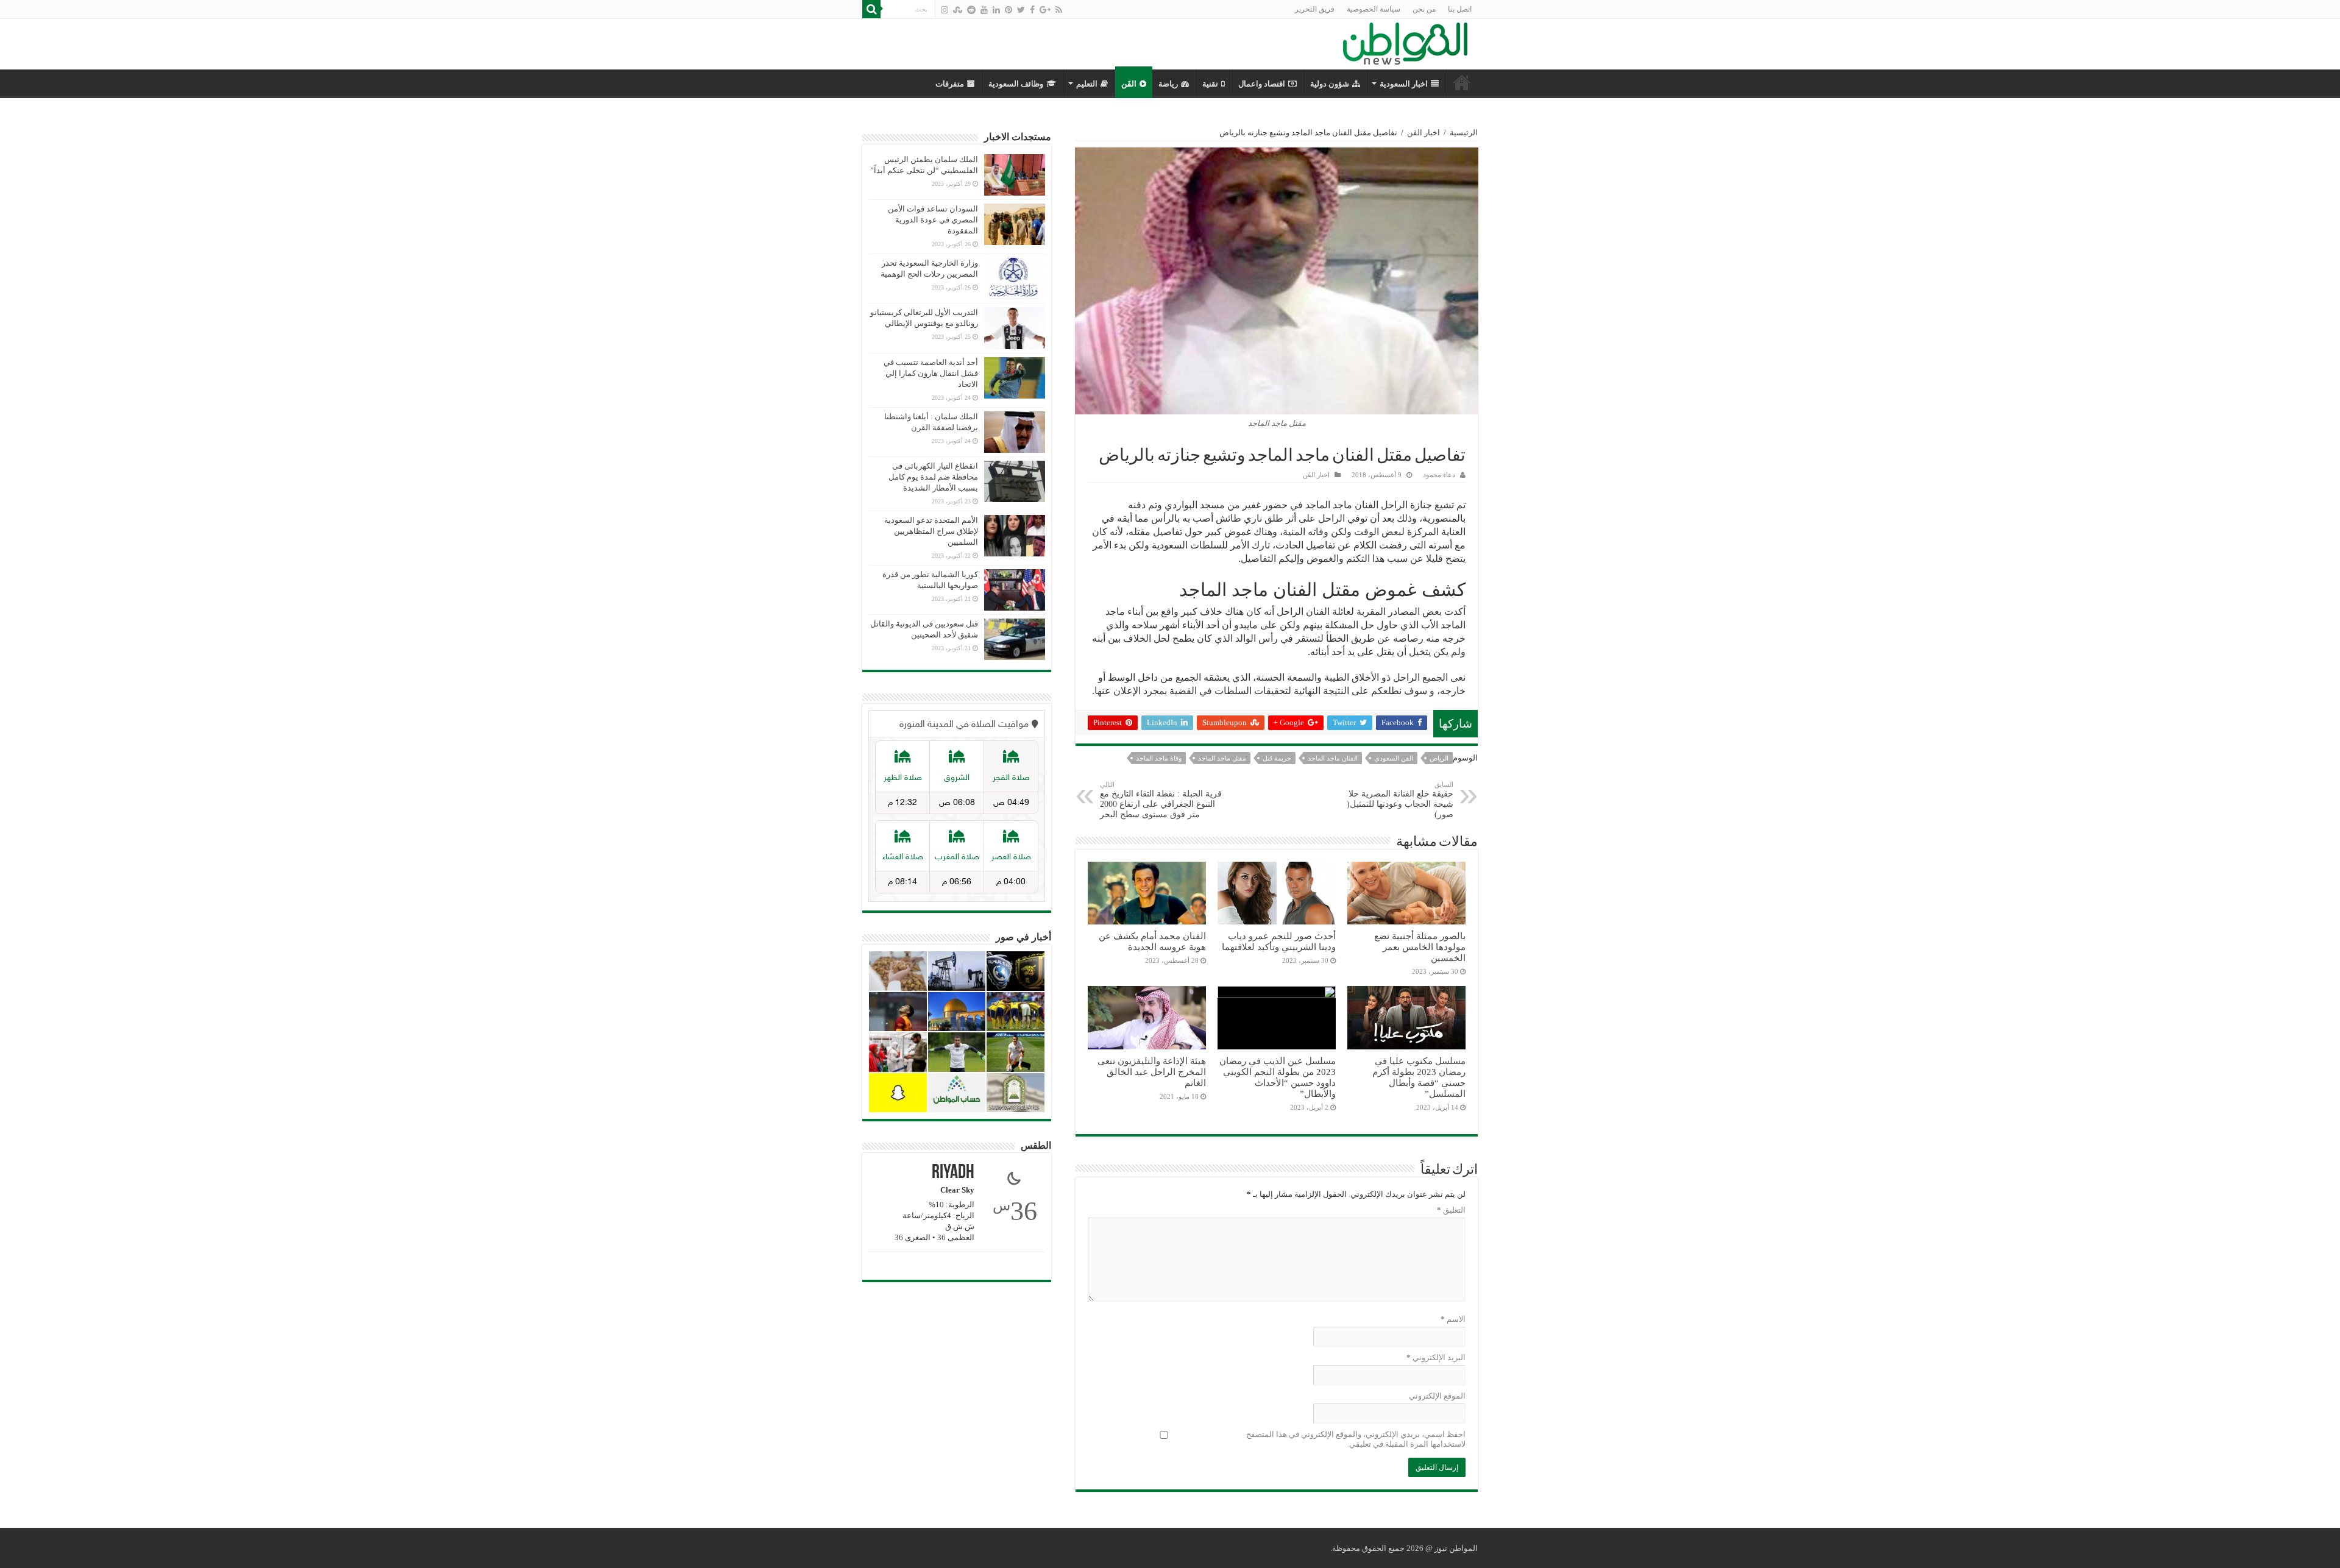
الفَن (1129, 84)
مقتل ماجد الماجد (1222, 758)
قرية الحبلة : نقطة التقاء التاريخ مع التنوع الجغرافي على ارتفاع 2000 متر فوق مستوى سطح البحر (1161, 800)
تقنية (1210, 84)
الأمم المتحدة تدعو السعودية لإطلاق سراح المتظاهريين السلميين (931, 531)
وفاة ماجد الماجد (1159, 758)
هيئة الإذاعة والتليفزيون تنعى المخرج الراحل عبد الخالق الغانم (1152, 1072)
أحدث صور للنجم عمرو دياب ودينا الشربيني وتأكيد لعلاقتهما (1279, 941)
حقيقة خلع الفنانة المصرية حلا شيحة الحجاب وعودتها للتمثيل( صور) (1400, 800)
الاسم (1453, 1319)
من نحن (1424, 9)
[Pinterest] (1009, 10)
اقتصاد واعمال (1262, 84)
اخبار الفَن (1423, 133)
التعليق (1451, 1210)
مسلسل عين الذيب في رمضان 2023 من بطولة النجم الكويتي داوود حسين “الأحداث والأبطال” (1278, 1077)
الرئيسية (1464, 133)
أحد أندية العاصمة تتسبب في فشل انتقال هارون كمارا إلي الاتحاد (931, 373)
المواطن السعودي (1462, 82)
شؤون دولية (1330, 84)
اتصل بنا (1460, 9)
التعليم (1087, 84)
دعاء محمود (1439, 475)
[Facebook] (1032, 10)
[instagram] (945, 10)
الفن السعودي (1394, 758)
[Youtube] (984, 10)
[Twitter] (1021, 10)
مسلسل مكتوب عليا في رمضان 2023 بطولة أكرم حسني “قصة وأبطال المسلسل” (1419, 1077)
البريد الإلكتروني (1436, 1357)
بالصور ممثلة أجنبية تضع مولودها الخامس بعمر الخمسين (1420, 947)
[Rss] (1059, 10)
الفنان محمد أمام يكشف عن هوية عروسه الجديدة (1152, 941)
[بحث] (871, 9)
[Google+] (1045, 10)
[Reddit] (971, 10)
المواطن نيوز (1456, 1548)
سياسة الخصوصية (1374, 9)
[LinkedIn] (996, 10)
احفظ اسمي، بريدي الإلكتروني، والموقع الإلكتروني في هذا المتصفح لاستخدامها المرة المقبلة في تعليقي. (1356, 1439)
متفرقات (950, 84)
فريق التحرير (1315, 9)
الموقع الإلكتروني (1437, 1396)
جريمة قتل (1277, 758)
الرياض (1439, 758)
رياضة (1168, 84)
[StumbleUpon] (958, 10)
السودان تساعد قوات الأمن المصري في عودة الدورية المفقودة (933, 220)
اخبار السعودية (1404, 84)
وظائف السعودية (1016, 84)
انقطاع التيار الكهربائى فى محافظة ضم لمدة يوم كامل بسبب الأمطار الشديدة (933, 477)
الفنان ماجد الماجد (1333, 758)
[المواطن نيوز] (1405, 41)
